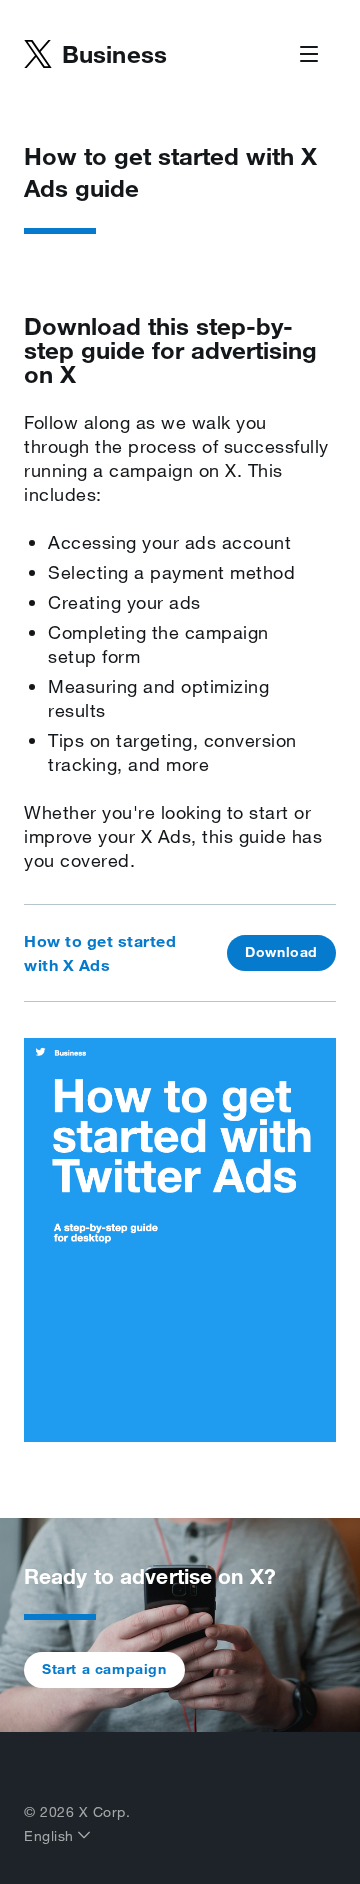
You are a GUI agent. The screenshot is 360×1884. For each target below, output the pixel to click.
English (51, 1836)
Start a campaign (104, 1669)
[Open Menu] (309, 55)
